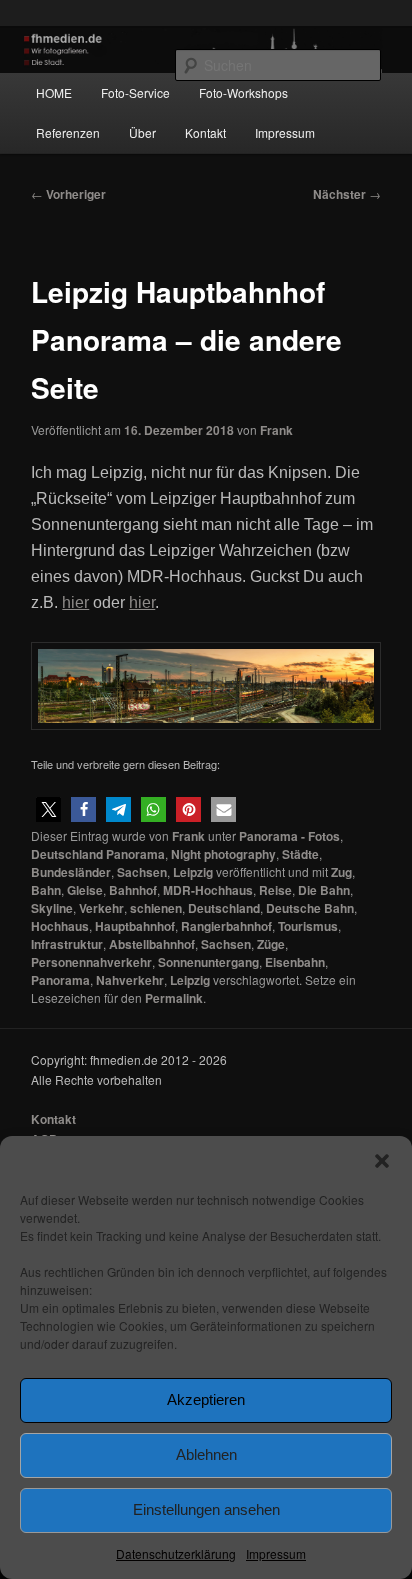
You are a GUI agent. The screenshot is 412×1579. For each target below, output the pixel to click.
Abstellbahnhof (152, 944)
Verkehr (101, 908)
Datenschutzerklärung (176, 1553)
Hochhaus (60, 926)
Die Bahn (324, 890)
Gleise (85, 890)
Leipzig (193, 872)
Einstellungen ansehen (206, 1509)
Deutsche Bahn (310, 908)
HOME (54, 92)
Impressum (276, 1553)
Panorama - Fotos (289, 836)
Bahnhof (133, 890)
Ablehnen (206, 1454)
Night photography (223, 854)
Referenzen (68, 132)
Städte (300, 854)
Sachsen (142, 872)
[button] (382, 1161)
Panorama (60, 980)
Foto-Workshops (243, 92)
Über (142, 132)
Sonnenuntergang (208, 962)
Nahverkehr (130, 980)
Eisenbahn (295, 962)
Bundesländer (71, 872)
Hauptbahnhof (135, 926)
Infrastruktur (67, 944)
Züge (271, 944)
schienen (156, 908)
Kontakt (205, 132)
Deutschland (224, 908)
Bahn (46, 890)
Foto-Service (135, 92)
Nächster (347, 194)
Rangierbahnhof (226, 926)
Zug (341, 872)
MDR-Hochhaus (208, 890)
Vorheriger (68, 194)
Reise (275, 890)
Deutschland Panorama (98, 854)
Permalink (174, 998)
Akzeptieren (206, 1399)
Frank (276, 430)
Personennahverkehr (91, 962)
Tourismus (308, 926)
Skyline (52, 908)
